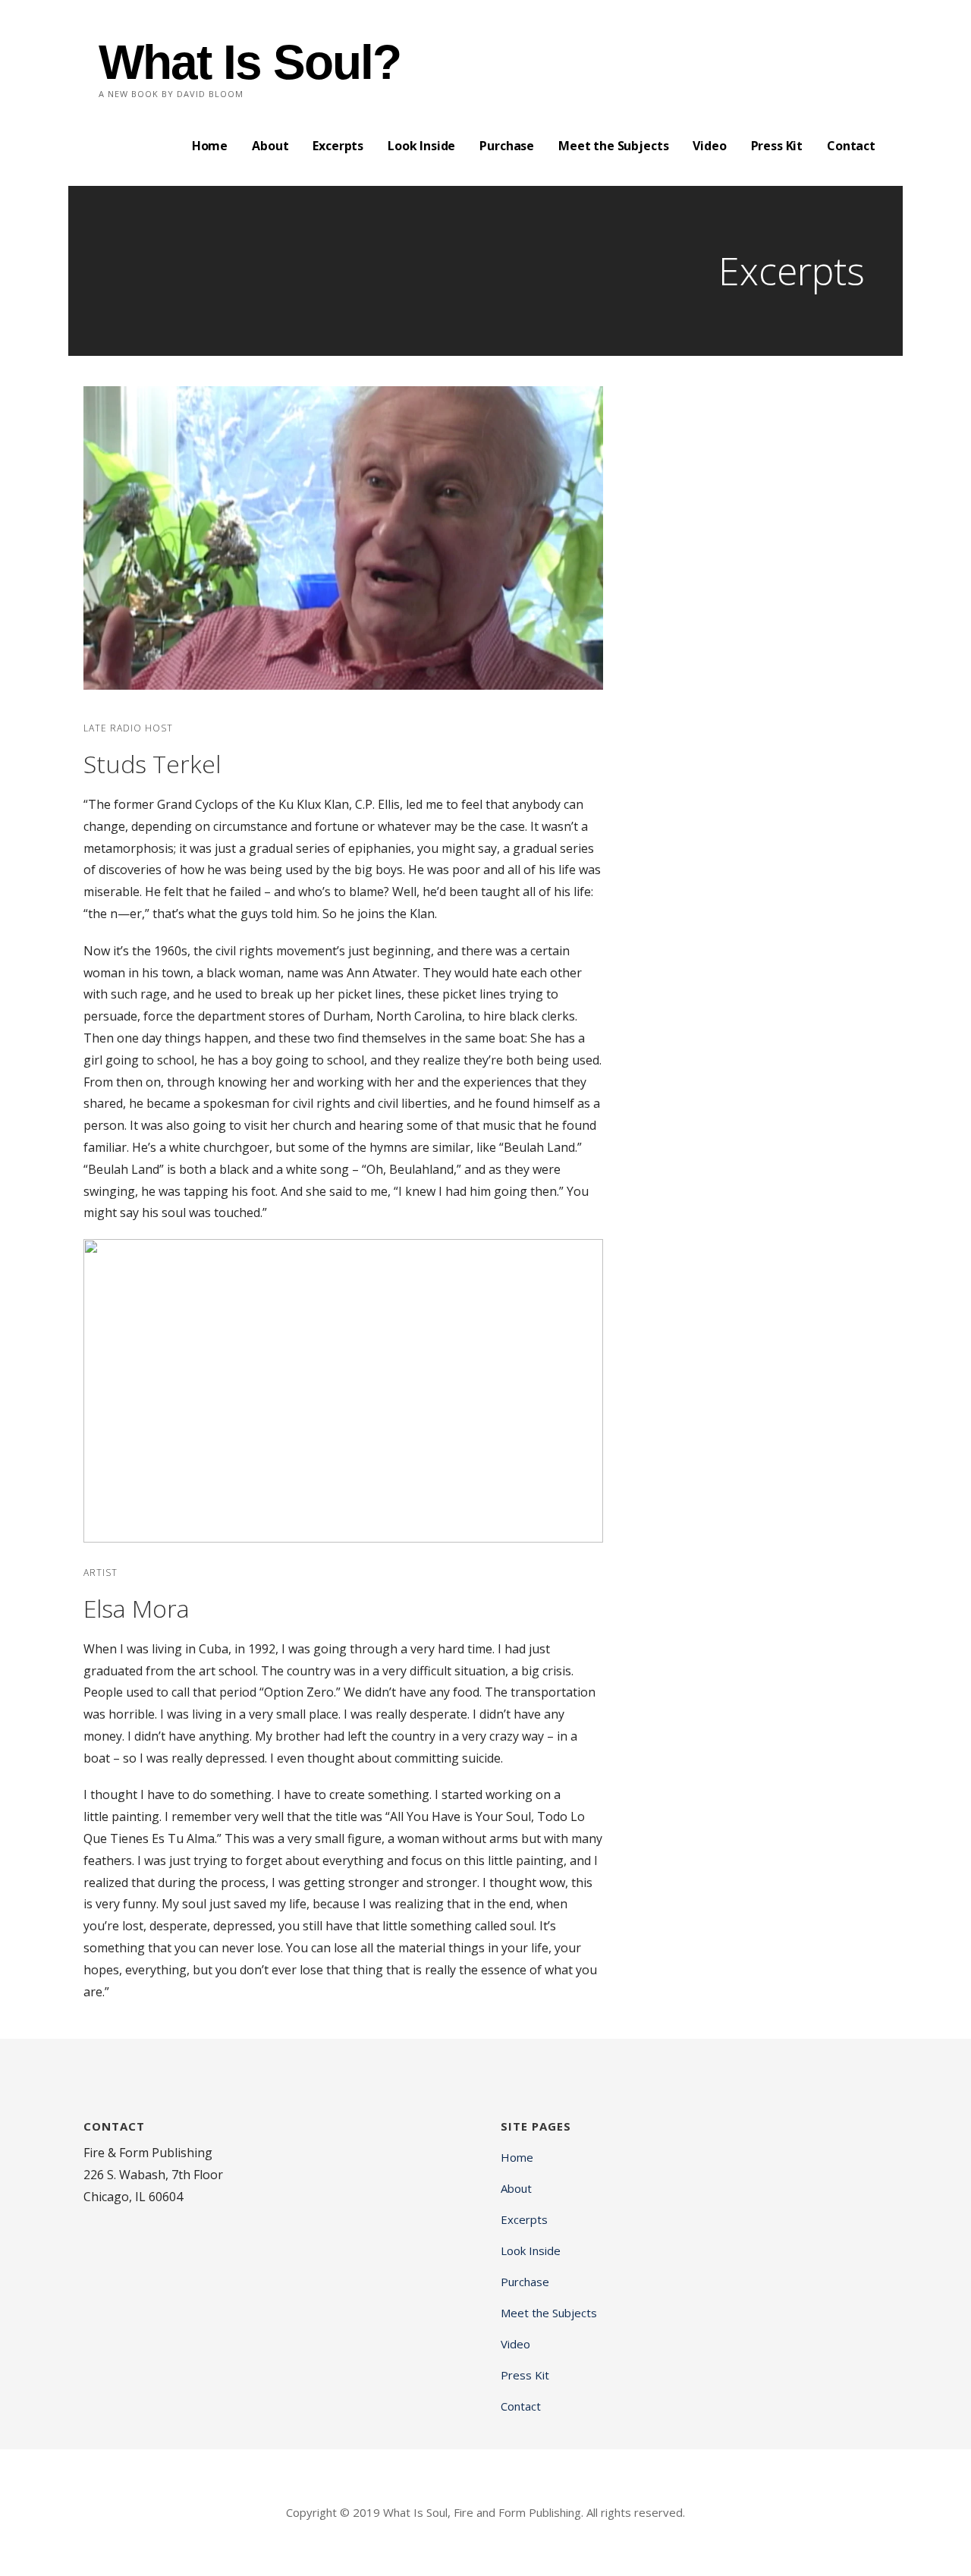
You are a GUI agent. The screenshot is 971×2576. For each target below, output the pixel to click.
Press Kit (777, 146)
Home (210, 146)
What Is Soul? (250, 62)
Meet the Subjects (613, 146)
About (270, 146)
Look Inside (421, 146)
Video (709, 146)
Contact (851, 146)
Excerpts (338, 146)
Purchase (507, 146)
